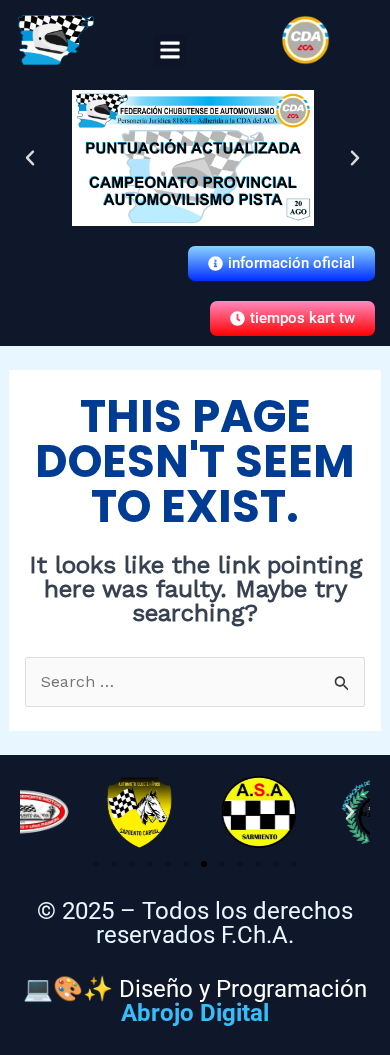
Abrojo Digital (195, 1013)
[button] (170, 50)
